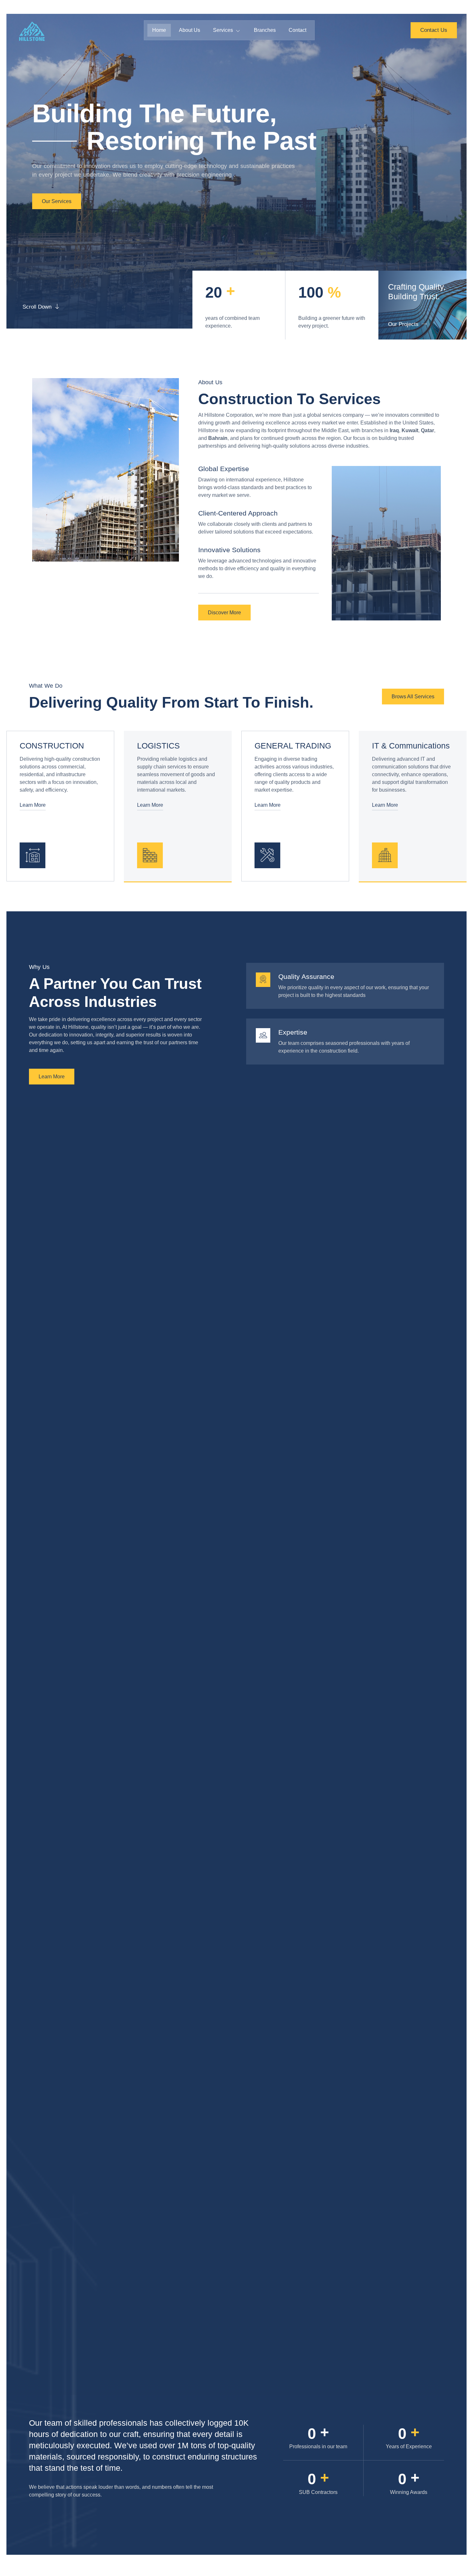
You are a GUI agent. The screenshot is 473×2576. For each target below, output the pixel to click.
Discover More (224, 613)
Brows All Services (413, 697)
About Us (190, 30)
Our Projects (403, 324)
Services (223, 30)
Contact (297, 30)
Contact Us (434, 30)
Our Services (57, 201)
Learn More (33, 805)
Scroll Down (37, 307)
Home (159, 30)
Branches (265, 30)
